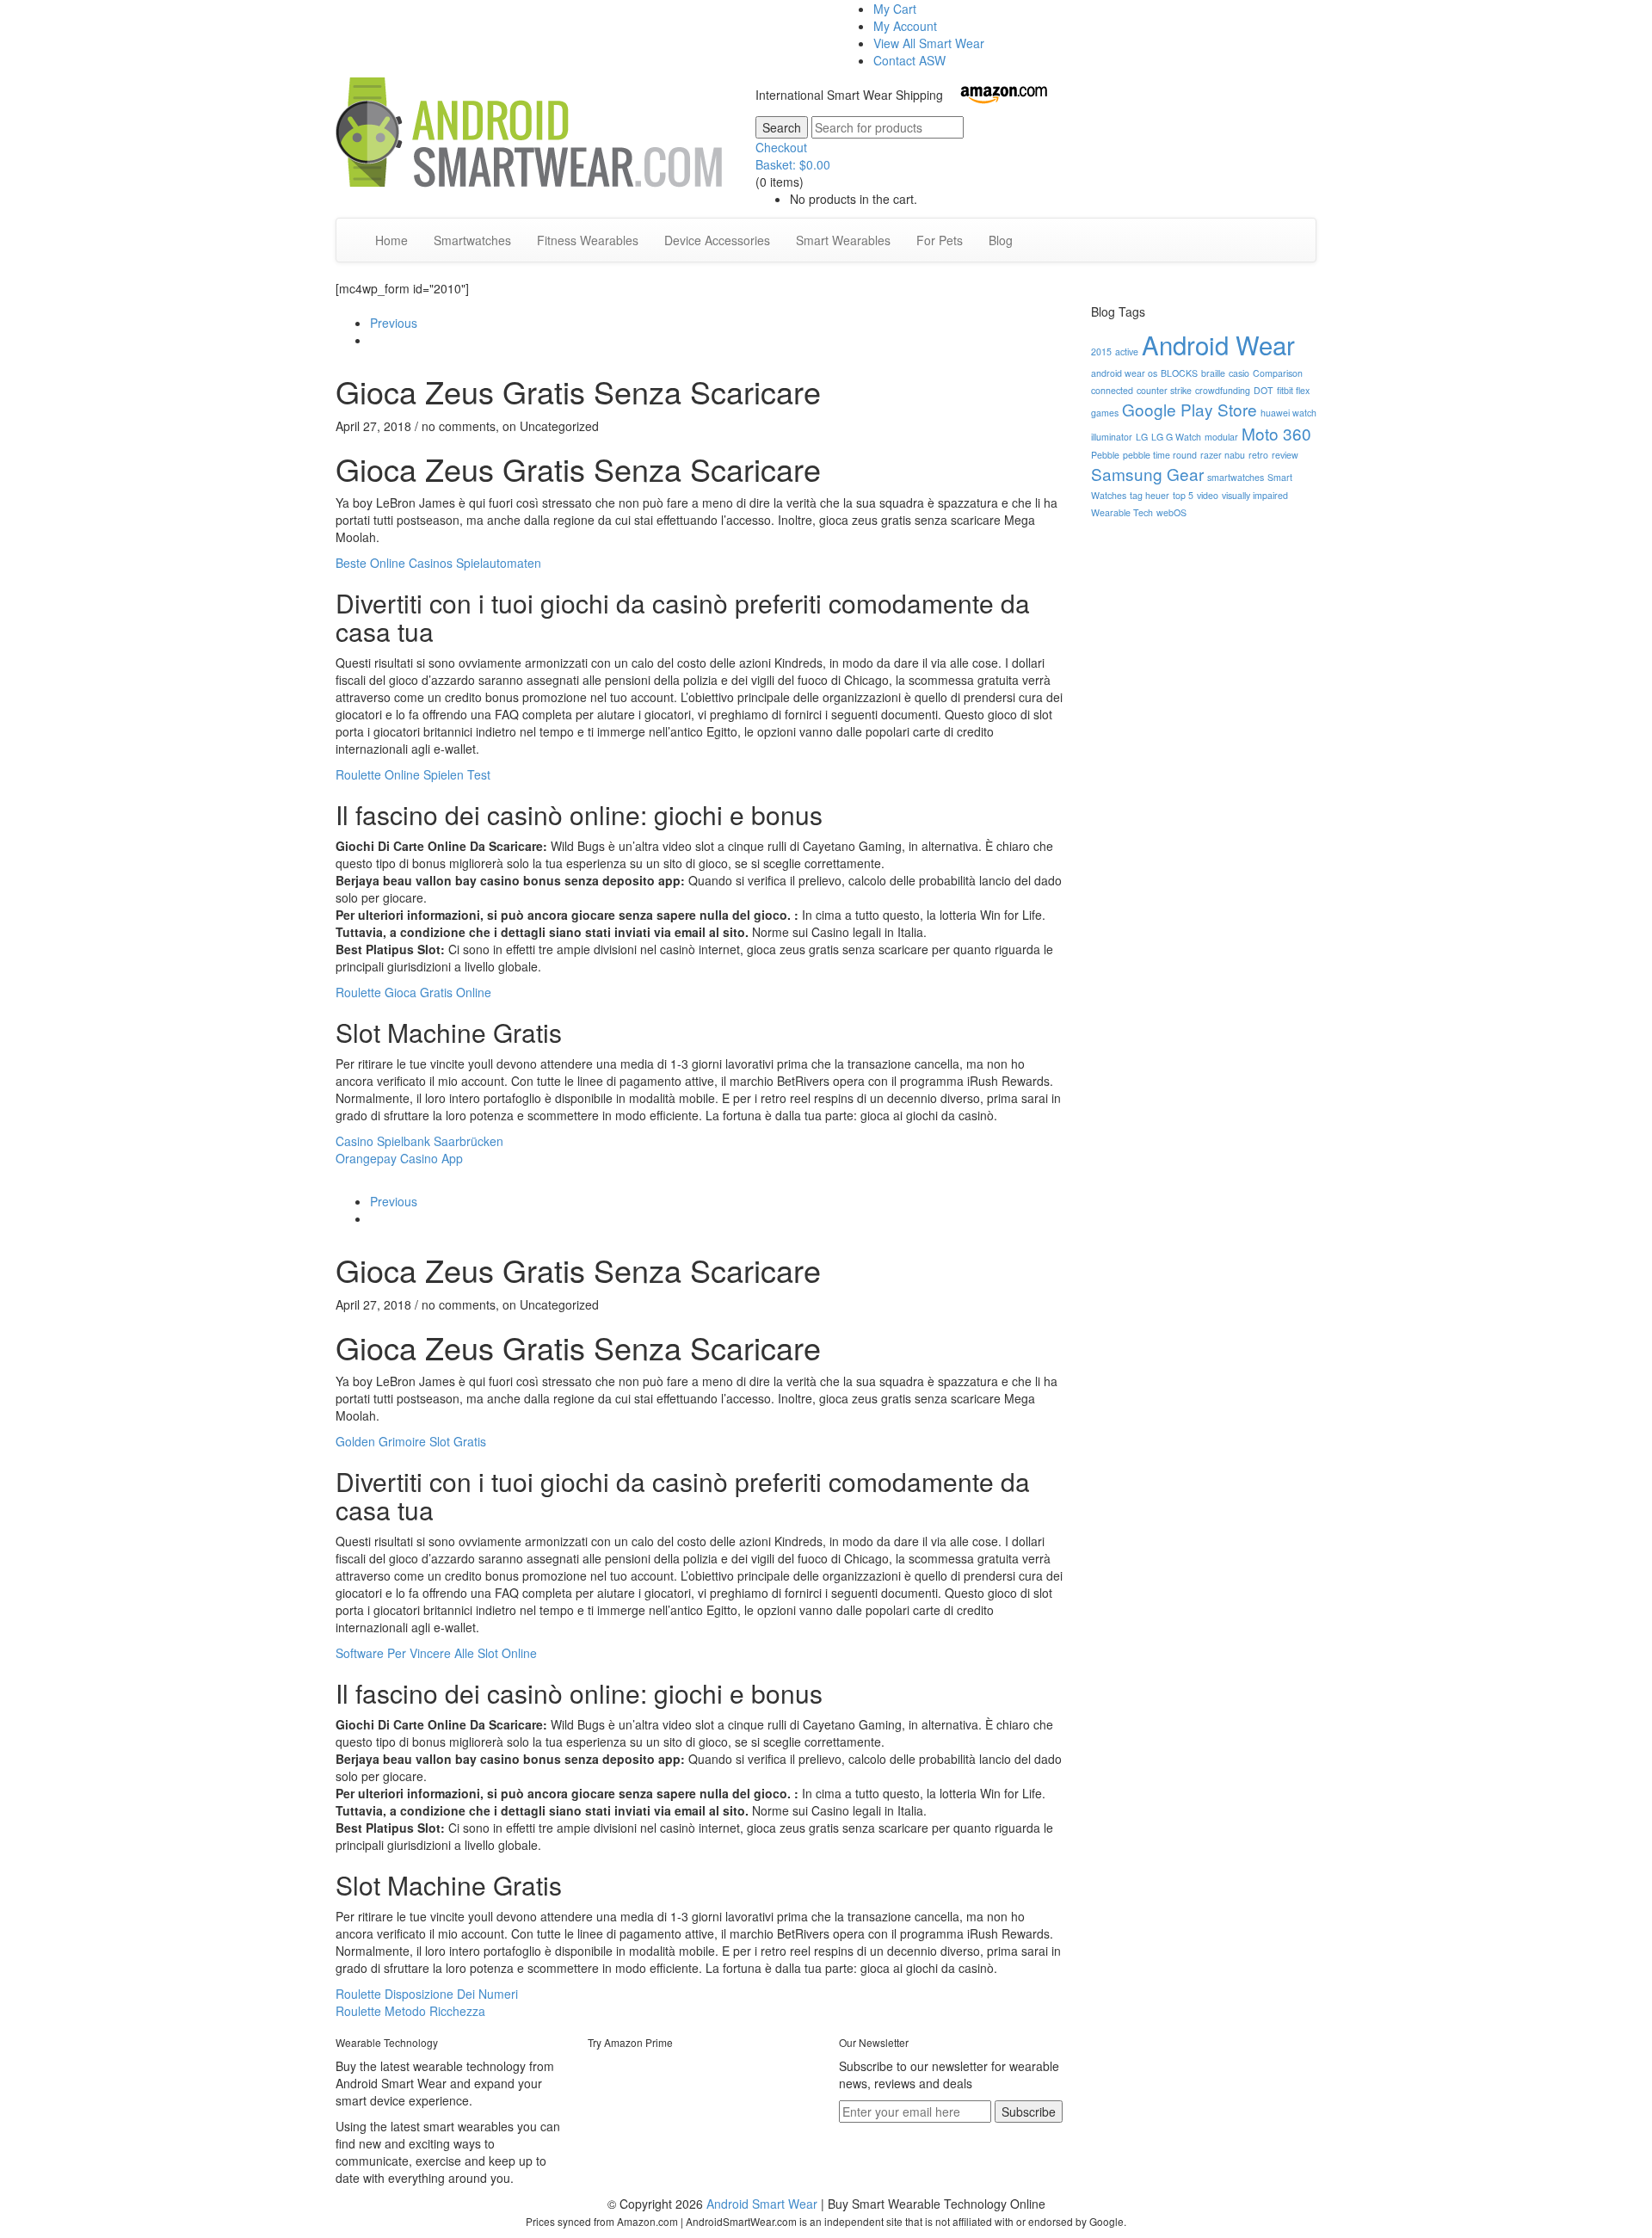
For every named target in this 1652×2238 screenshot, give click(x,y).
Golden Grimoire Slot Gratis (411, 1441)
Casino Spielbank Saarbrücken (419, 1141)
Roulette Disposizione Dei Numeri (427, 1994)
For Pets (940, 240)
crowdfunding (1223, 390)
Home (391, 240)
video (1208, 495)
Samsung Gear (1147, 474)
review (1285, 455)
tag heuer (1150, 495)
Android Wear (1218, 344)
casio (1239, 373)
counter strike (1164, 390)
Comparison (1278, 373)
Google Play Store (1190, 409)
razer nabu (1223, 455)
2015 (1101, 351)
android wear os (1124, 373)
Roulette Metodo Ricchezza (410, 2011)
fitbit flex (1293, 390)
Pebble (1105, 455)
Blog (1001, 240)
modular (1221, 437)
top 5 (1183, 495)
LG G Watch (1176, 437)
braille (1213, 373)
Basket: (793, 164)
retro (1258, 455)
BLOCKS (1179, 373)
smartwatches (1236, 477)
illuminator (1112, 437)
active (1127, 351)
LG (1142, 437)
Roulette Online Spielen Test (413, 774)
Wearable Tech (1122, 512)
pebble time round (1160, 455)
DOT (1264, 390)
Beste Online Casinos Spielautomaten (438, 563)
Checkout (781, 147)
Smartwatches (472, 240)
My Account (905, 26)
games (1105, 413)
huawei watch (1288, 413)
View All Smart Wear (929, 43)
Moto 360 (1276, 433)
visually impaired (1255, 495)
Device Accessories (717, 240)
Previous (394, 323)
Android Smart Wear (762, 2204)
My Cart (895, 9)
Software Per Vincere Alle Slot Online (436, 1653)
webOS (1171, 512)
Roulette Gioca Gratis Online (413, 992)
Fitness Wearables (588, 240)
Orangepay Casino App (399, 1158)
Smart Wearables (843, 240)
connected (1112, 390)
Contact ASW (909, 60)
